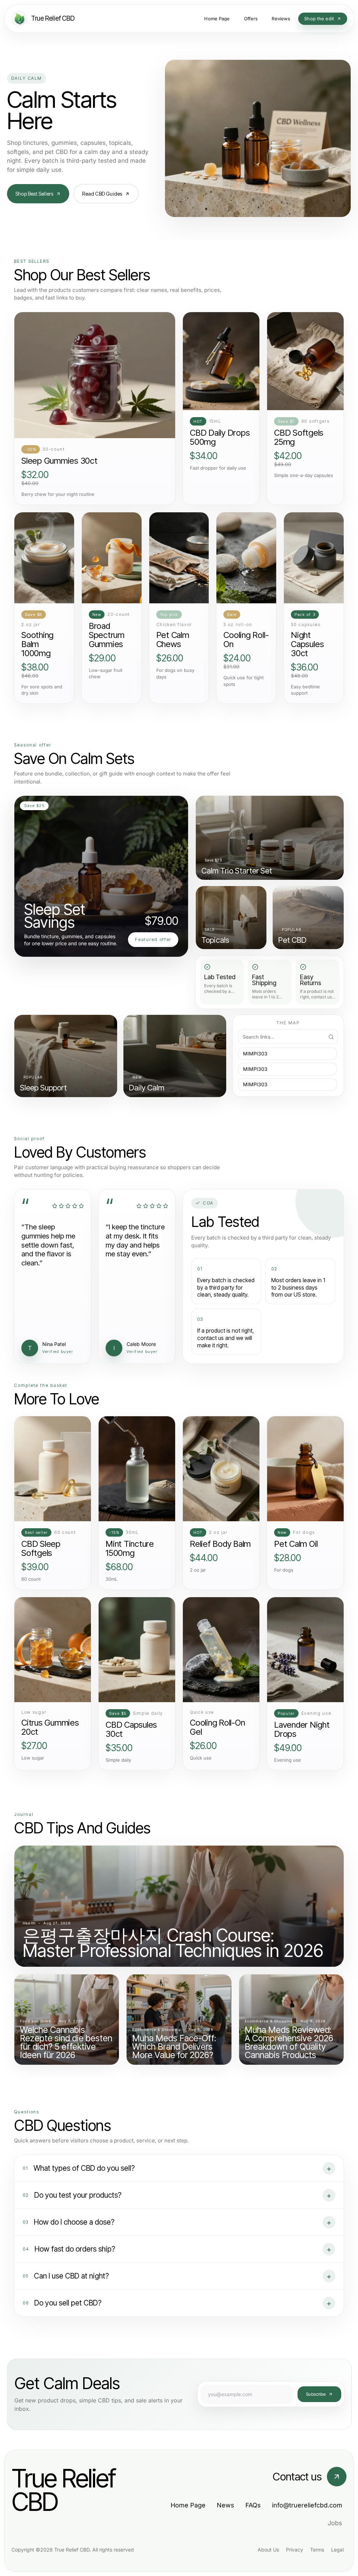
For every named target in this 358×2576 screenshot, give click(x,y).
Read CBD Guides (102, 194)
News (225, 2505)
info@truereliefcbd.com (307, 2505)
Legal (337, 2550)
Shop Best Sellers (34, 194)
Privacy (295, 2550)
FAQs (253, 2505)
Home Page (188, 2505)
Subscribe (316, 2394)
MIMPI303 (255, 1054)
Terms (317, 2550)
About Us (268, 2550)
